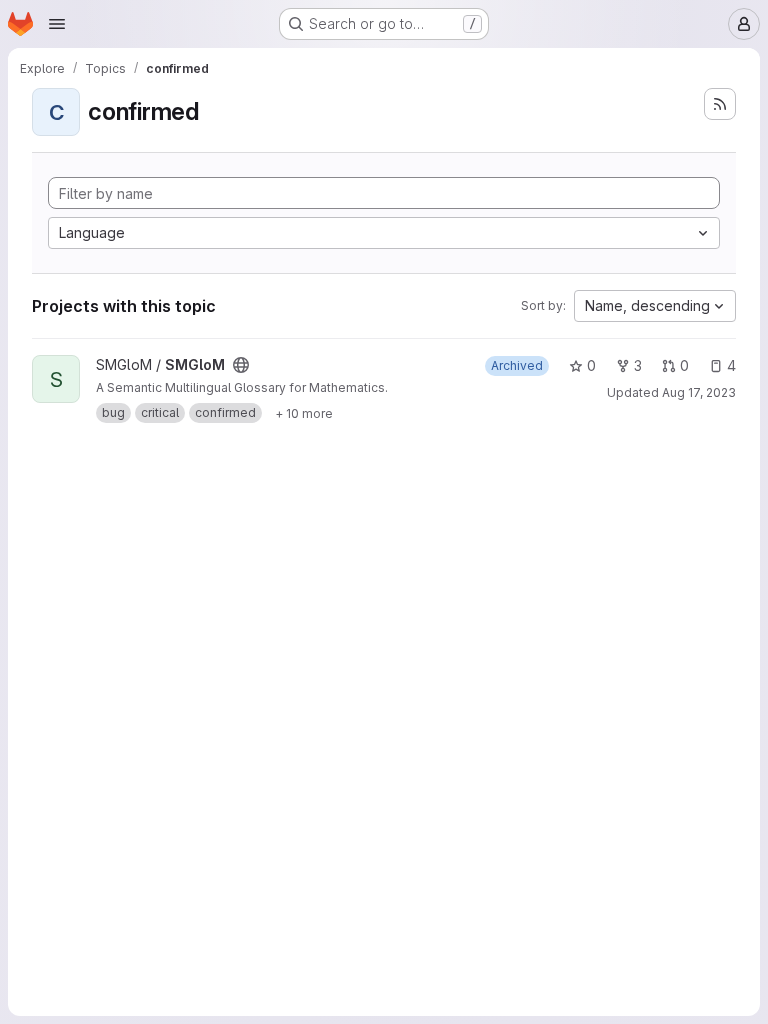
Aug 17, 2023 (699, 392)
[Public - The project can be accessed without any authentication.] (241, 365)
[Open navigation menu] (57, 24)
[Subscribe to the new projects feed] (720, 104)
